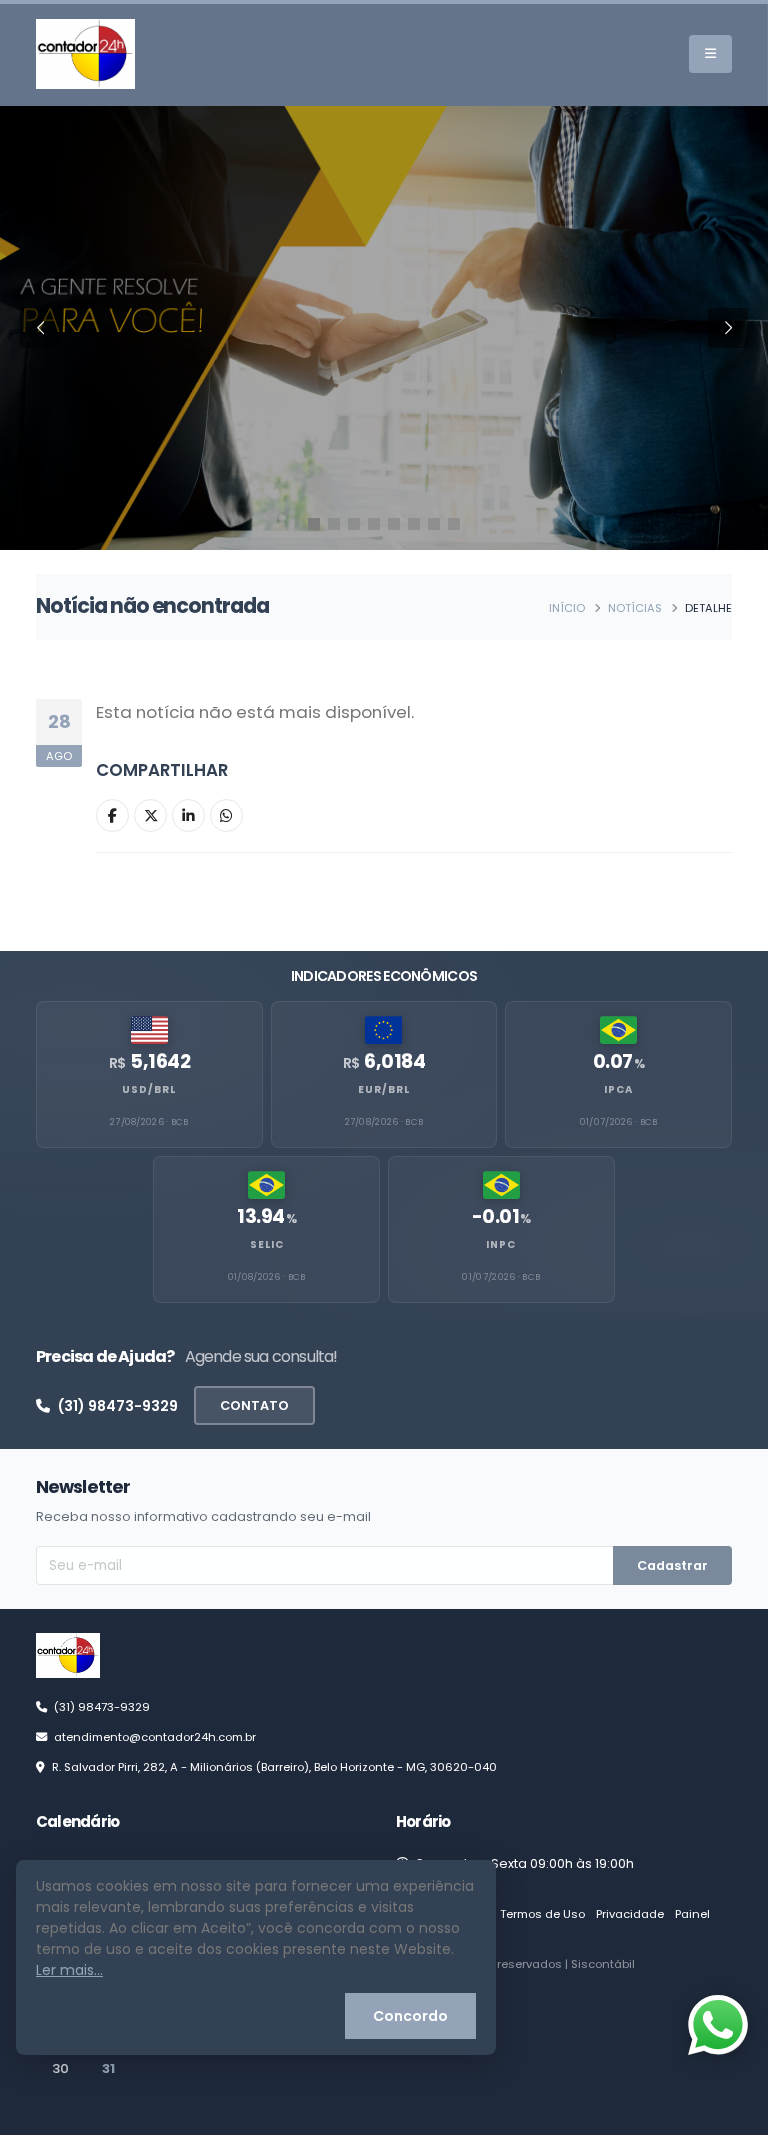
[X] (150, 815)
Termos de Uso (542, 1914)
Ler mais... (69, 1970)
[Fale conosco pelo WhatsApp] (718, 2025)
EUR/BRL (384, 1089)
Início (567, 608)
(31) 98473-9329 (118, 1406)
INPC (501, 1244)
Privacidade (630, 1914)
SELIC (267, 1244)
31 (108, 2068)
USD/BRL (149, 1089)
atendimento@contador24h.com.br (155, 1737)
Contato (254, 1405)
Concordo (410, 2016)
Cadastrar (672, 1565)
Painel (692, 1914)
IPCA (618, 1089)
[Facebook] (112, 815)
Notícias (635, 608)
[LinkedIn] (188, 815)
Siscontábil (603, 1964)
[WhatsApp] (226, 815)
